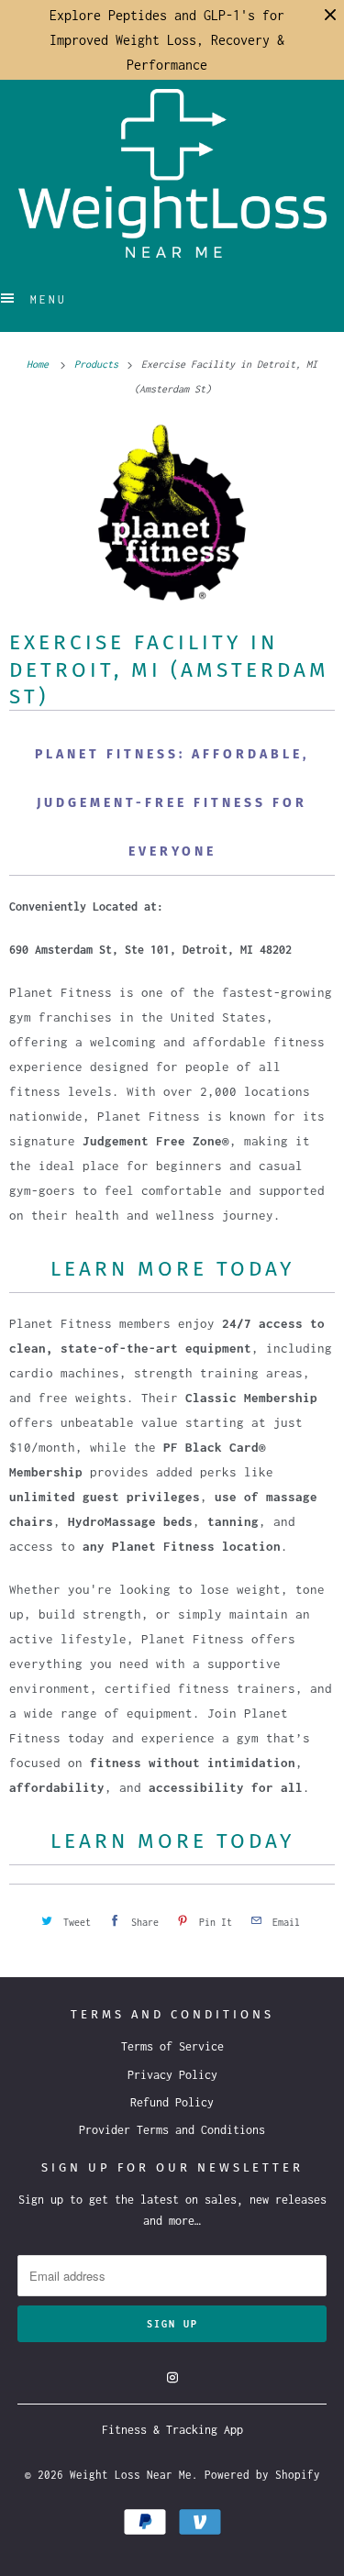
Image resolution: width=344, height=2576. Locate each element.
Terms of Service (172, 2046)
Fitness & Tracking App (172, 2430)
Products (99, 364)
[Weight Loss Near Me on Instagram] (172, 2378)
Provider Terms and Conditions (172, 2130)
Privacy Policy (172, 2075)
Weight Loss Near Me (131, 2475)
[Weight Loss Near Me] (172, 173)
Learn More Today (172, 1269)
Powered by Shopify (262, 2475)
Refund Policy (172, 2102)
